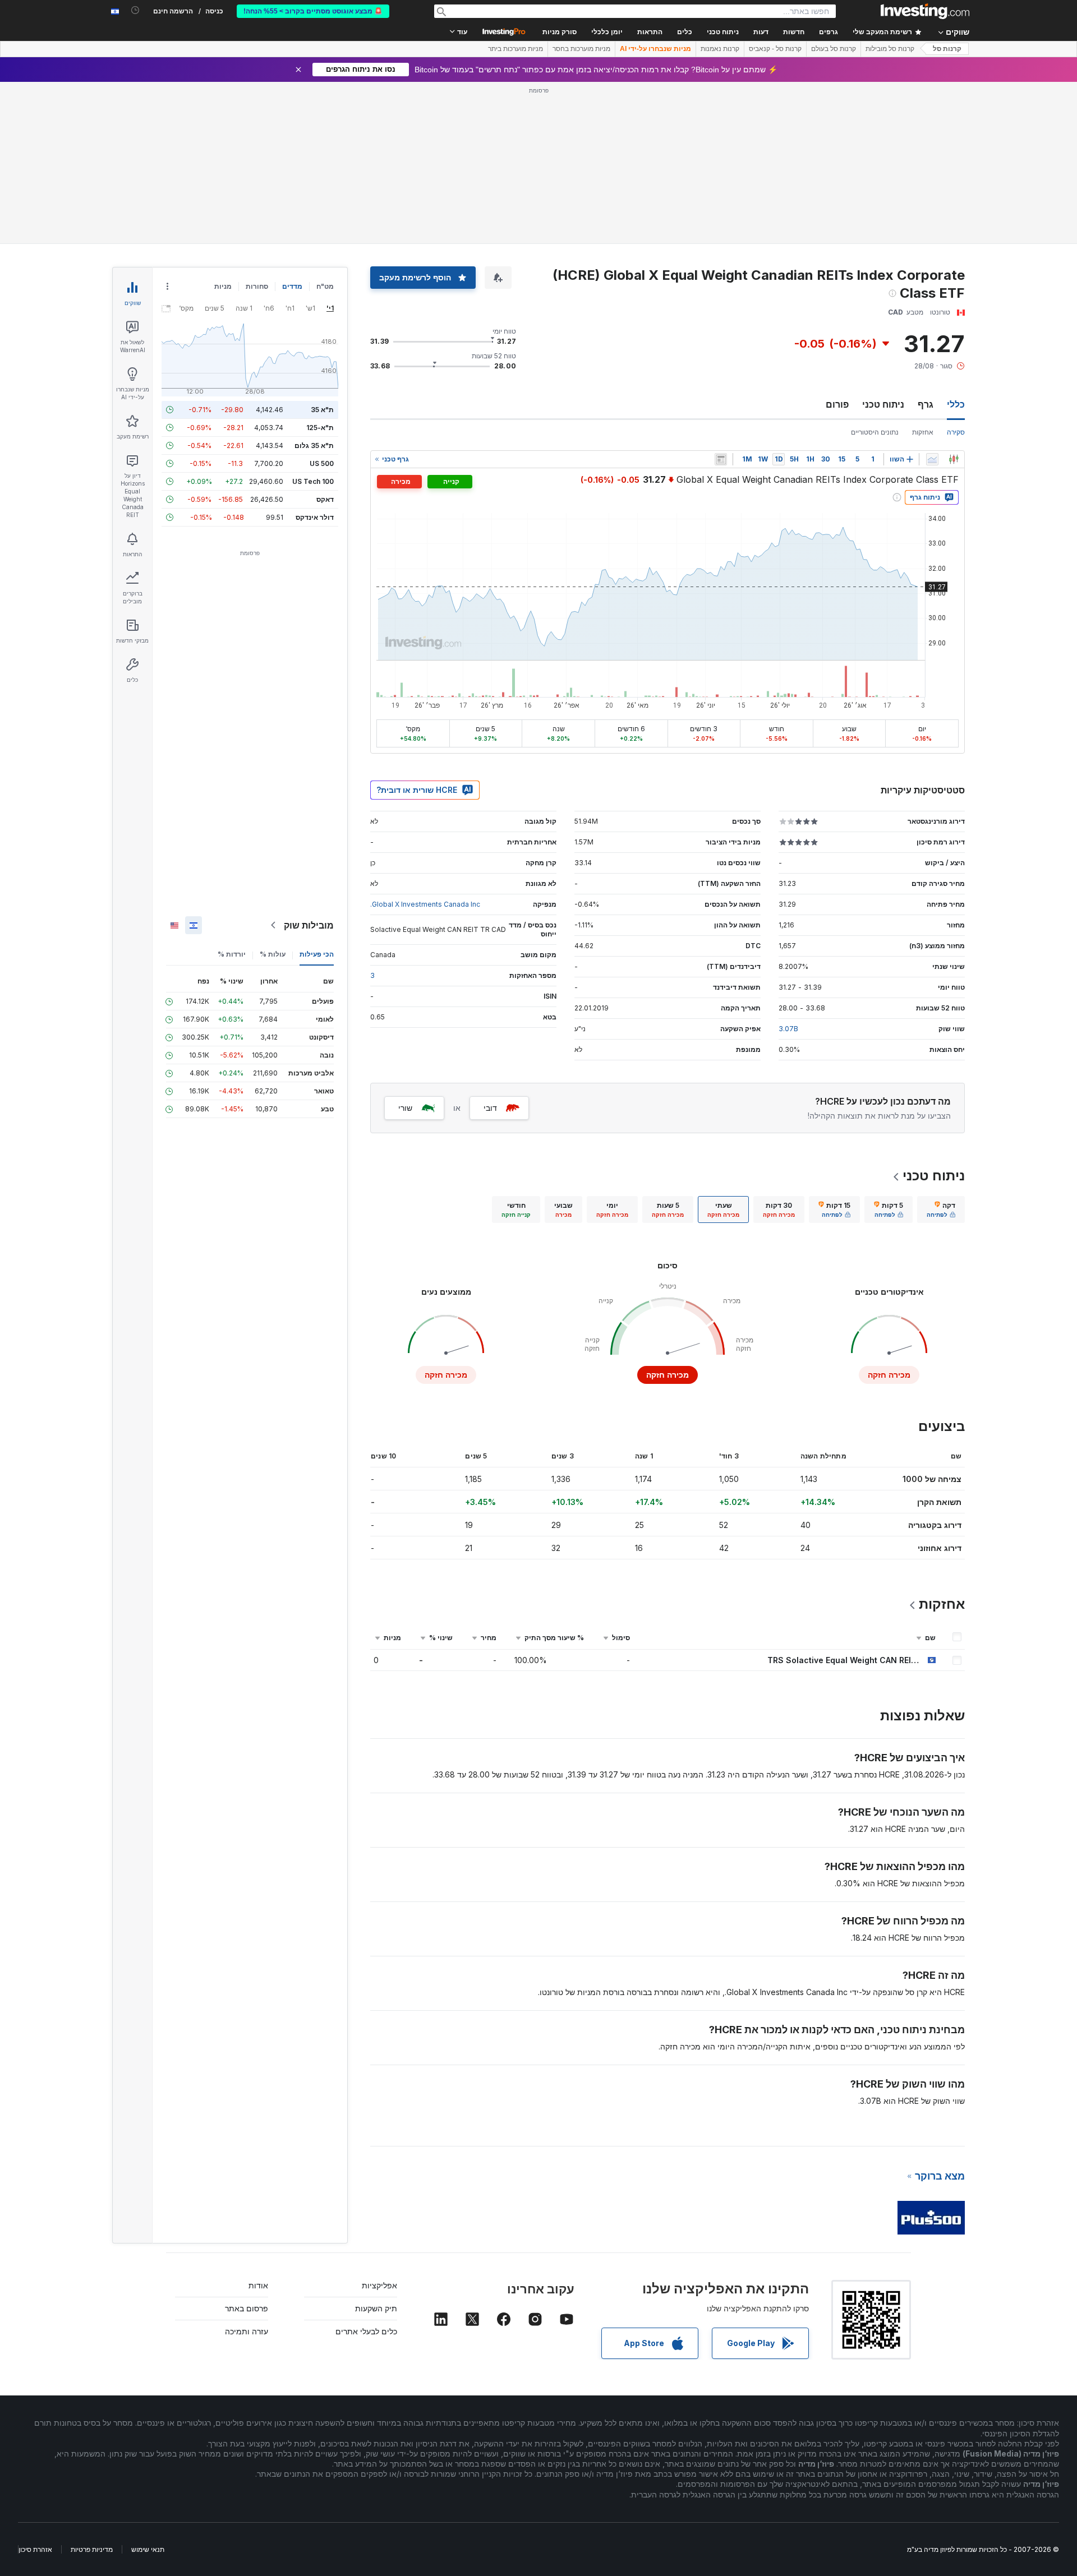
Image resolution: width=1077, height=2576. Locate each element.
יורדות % (232, 954)
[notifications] (135, 10)
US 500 (322, 463)
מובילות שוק (309, 925)
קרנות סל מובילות (890, 49)
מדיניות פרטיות (92, 2549)
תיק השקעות (376, 2308)
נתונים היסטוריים (875, 432)
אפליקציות (379, 2285)
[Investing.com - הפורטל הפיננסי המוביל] (925, 11)
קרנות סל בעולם (834, 49)
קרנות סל (947, 49)
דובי (490, 1108)
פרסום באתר (247, 2308)
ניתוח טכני (883, 404)
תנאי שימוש (148, 2549)
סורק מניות (560, 32)
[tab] (941, 1209)
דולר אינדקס (315, 517)
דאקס (325, 499)
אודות (258, 2285)
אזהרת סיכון (35, 2549)
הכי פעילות (317, 954)
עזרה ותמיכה (247, 2331)
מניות (223, 286)
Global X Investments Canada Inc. (425, 904)
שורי (405, 1108)
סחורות (257, 286)
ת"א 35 (322, 410)
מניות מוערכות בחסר (581, 49)
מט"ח (325, 286)
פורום (837, 404)
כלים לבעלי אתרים (366, 2331)
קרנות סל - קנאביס (775, 49)
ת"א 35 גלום (314, 446)
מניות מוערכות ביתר (516, 49)
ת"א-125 (320, 428)
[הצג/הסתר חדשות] (721, 459)
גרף (926, 404)
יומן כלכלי (607, 32)
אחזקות (923, 432)
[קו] (932, 459)
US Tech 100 (313, 481)
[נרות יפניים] (954, 459)
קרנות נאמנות (720, 49)
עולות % (273, 954)
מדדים (292, 286)
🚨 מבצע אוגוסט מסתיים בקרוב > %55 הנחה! (313, 11)
